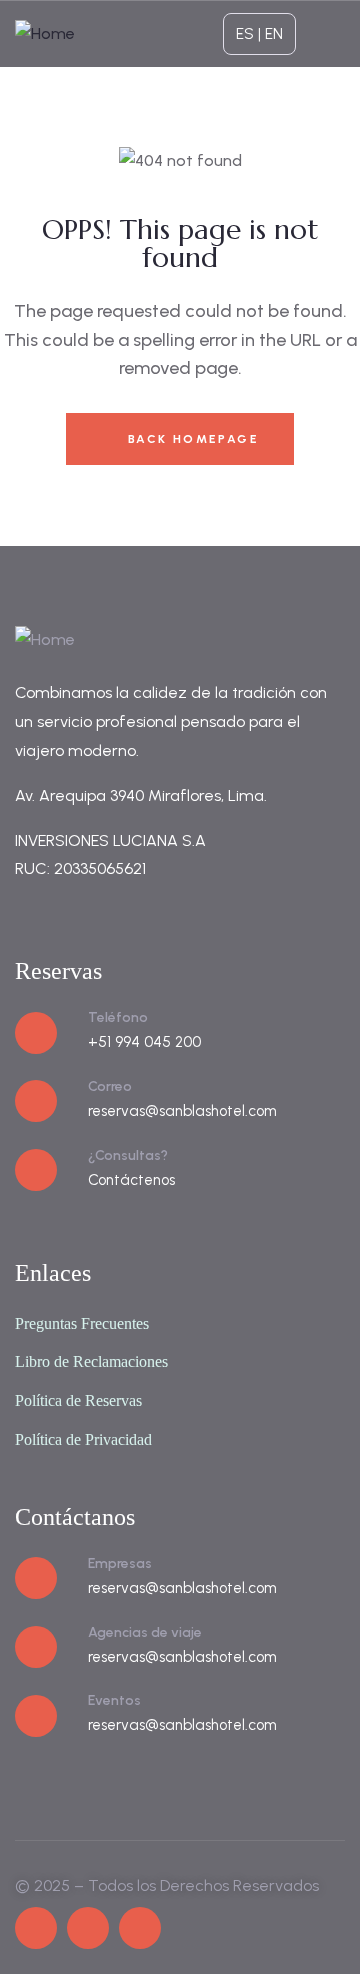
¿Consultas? (128, 1155)
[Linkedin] (140, 1928)
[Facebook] (36, 1928)
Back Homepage (190, 439)
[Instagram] (88, 1928)
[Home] (45, 34)
